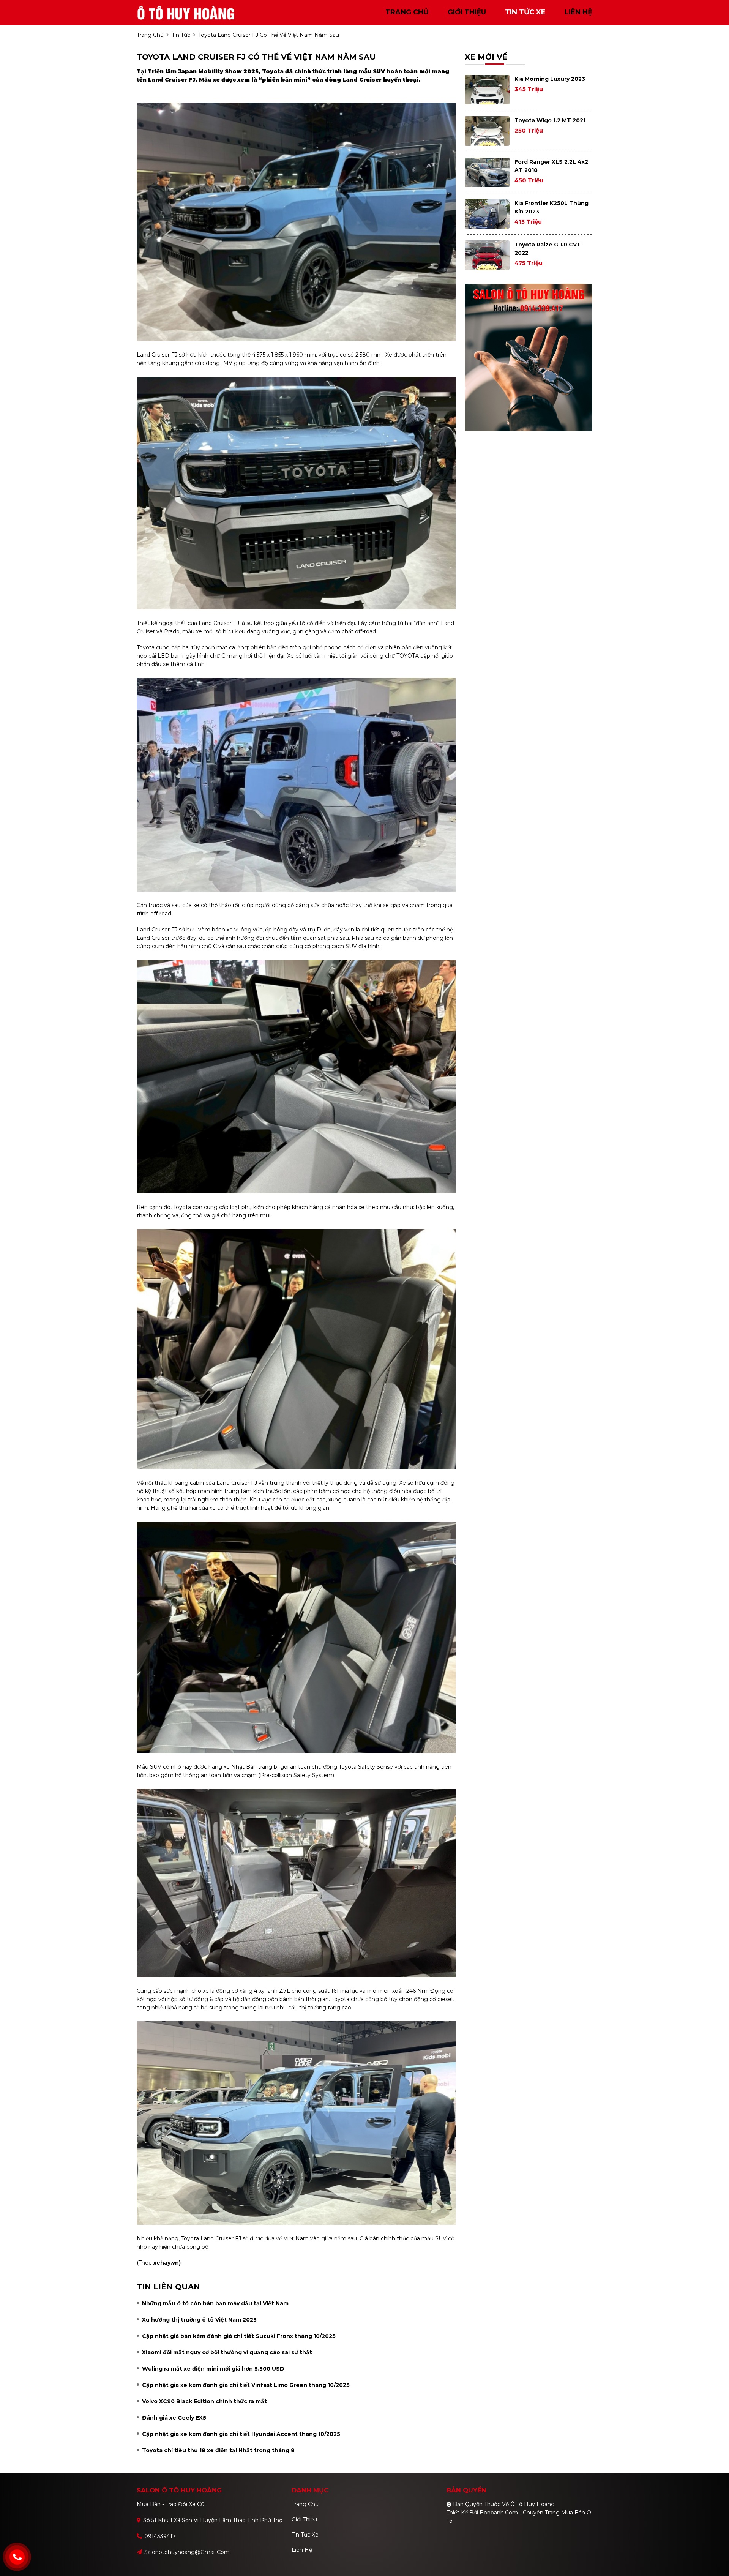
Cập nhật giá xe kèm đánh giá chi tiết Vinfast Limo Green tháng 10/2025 (246, 2385)
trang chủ (407, 12)
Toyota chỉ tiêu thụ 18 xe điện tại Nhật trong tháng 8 (218, 2450)
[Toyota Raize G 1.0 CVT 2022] (487, 255)
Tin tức (181, 35)
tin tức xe (525, 12)
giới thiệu (467, 12)
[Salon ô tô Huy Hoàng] (186, 12)
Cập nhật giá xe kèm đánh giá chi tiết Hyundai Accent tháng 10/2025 (241, 2434)
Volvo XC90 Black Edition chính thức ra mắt (204, 2401)
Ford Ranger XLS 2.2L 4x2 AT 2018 (551, 166)
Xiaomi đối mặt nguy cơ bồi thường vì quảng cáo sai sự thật (227, 2352)
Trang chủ (305, 2504)
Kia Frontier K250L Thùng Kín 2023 (551, 207)
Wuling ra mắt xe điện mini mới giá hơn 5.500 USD (213, 2369)
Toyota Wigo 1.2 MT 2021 (550, 120)
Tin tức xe (305, 2535)
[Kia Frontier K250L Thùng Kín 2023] (487, 214)
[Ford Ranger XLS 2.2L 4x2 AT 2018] (487, 172)
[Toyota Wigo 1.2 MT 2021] (487, 131)
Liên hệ (302, 2550)
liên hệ (578, 12)
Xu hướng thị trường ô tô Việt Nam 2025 (199, 2320)
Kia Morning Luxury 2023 (550, 79)
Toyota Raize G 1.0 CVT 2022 (548, 249)
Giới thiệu (304, 2519)
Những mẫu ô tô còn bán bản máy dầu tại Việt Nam (215, 2303)
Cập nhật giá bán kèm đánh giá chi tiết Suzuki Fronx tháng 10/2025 (239, 2336)
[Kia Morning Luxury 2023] (487, 90)
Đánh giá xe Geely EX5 (174, 2418)
